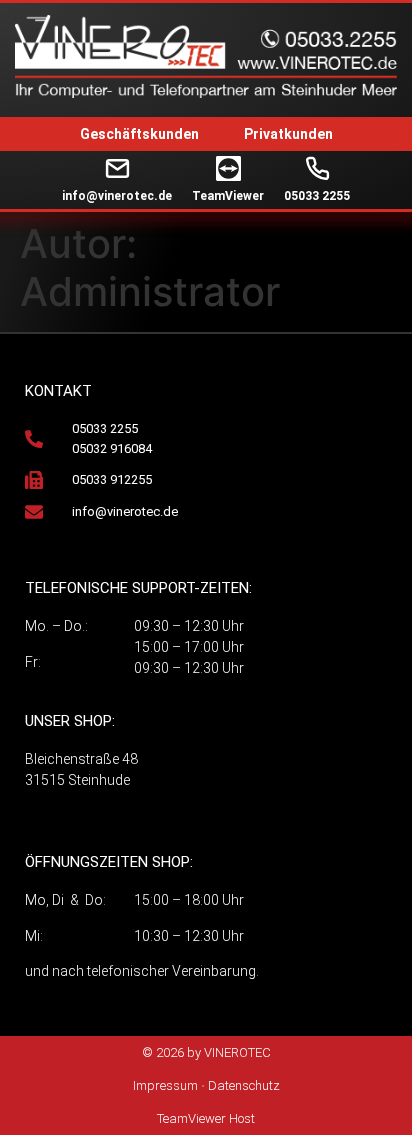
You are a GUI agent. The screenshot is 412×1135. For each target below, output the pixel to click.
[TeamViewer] (228, 168)
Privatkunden (288, 134)
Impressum (165, 1085)
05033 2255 (317, 196)
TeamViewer (228, 196)
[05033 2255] (317, 168)
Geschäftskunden (139, 134)
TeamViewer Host (206, 1118)
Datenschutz (244, 1085)
